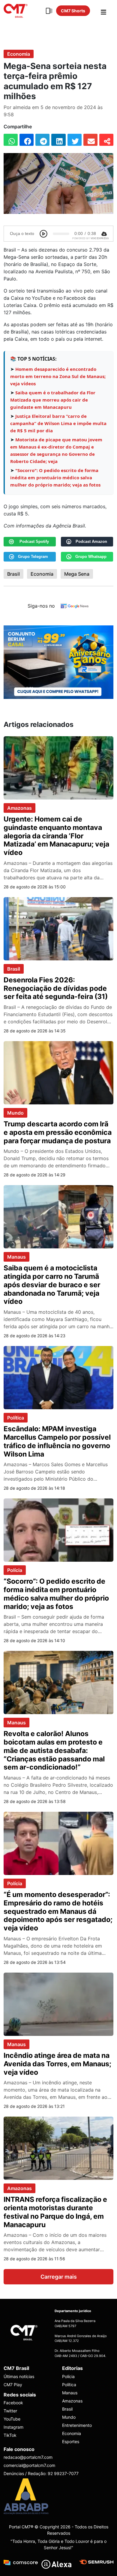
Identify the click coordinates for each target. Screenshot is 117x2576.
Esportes (71, 2441)
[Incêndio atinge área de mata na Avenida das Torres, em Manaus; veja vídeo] (58, 2004)
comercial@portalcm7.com (29, 2465)
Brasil (13, 574)
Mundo (15, 1113)
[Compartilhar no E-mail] (90, 140)
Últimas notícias (19, 2376)
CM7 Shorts (73, 11)
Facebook (13, 2403)
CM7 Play (13, 2385)
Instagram (13, 2427)
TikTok (10, 2435)
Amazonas (19, 808)
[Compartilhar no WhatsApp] (11, 140)
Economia (19, 54)
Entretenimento (77, 2425)
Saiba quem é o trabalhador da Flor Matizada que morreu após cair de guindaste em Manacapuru (53, 400)
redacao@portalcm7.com (28, 2457)
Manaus (16, 1257)
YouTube (12, 2419)
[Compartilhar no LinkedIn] (58, 140)
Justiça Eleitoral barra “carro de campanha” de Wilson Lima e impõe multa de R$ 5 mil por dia (58, 423)
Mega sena (77, 574)
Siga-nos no (41, 606)
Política (16, 1418)
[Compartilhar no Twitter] (75, 140)
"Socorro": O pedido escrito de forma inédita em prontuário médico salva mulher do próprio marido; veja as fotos (55, 477)
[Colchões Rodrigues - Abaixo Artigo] (58, 662)
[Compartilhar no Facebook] (27, 140)
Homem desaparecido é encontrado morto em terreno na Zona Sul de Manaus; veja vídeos (58, 376)
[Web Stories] (49, 11)
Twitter (10, 2411)
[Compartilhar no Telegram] (42, 140)
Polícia (15, 1570)
